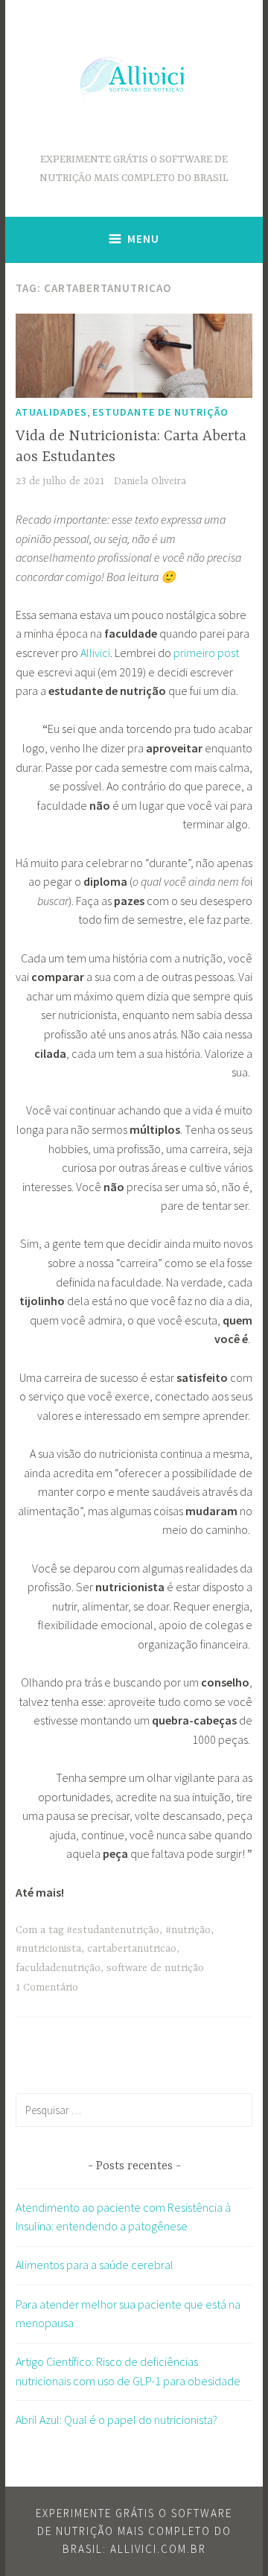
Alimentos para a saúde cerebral (95, 2265)
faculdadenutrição (58, 1968)
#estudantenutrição (113, 1930)
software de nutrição (155, 1968)
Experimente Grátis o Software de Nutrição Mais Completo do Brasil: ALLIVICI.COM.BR (134, 2531)
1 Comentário (47, 1987)
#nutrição (188, 1930)
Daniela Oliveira (150, 481)
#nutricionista (48, 1949)
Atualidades (51, 412)
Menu (143, 239)
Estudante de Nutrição (160, 412)
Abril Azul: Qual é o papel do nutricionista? (117, 2420)
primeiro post (206, 653)
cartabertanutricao (132, 1949)
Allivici (95, 653)
